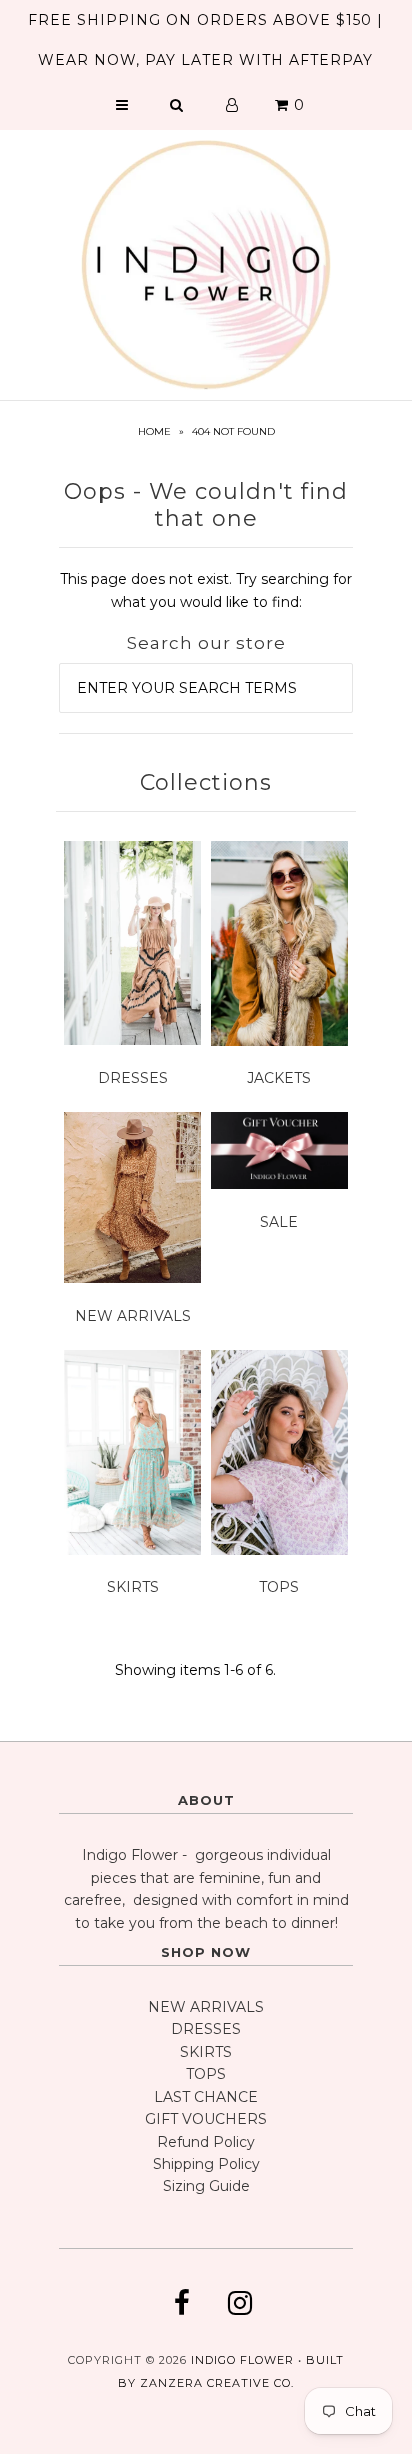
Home (154, 431)
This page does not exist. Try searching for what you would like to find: (206, 590)
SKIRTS (133, 1587)
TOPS (279, 1587)
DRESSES (133, 1078)
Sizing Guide (206, 2186)
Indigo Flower (242, 2360)
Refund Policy (206, 2142)
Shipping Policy (206, 2164)
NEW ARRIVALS (133, 1316)
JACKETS (279, 1078)
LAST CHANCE (206, 2097)
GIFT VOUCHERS (206, 2119)
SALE (279, 1222)
